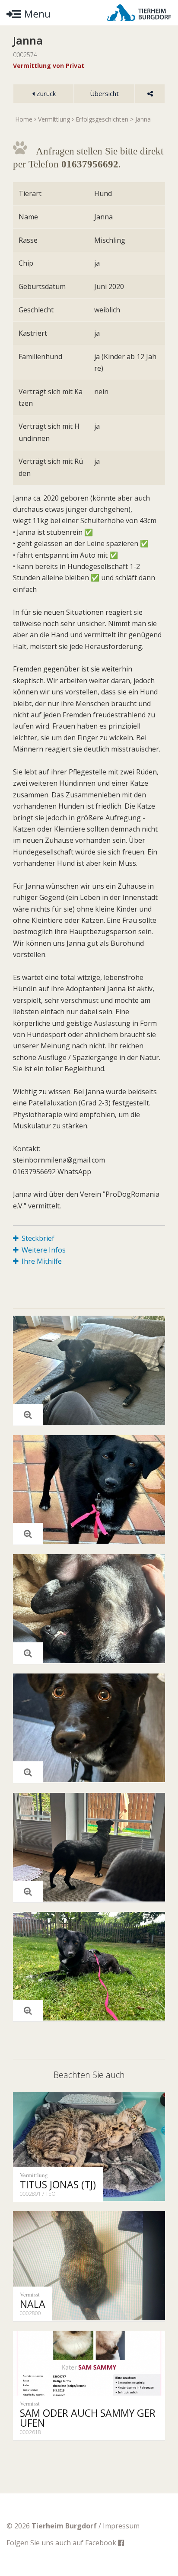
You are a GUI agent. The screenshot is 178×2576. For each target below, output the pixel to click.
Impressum (121, 2526)
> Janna (140, 119)
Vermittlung (54, 119)
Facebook (102, 2543)
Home (24, 119)
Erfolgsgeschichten (102, 119)
